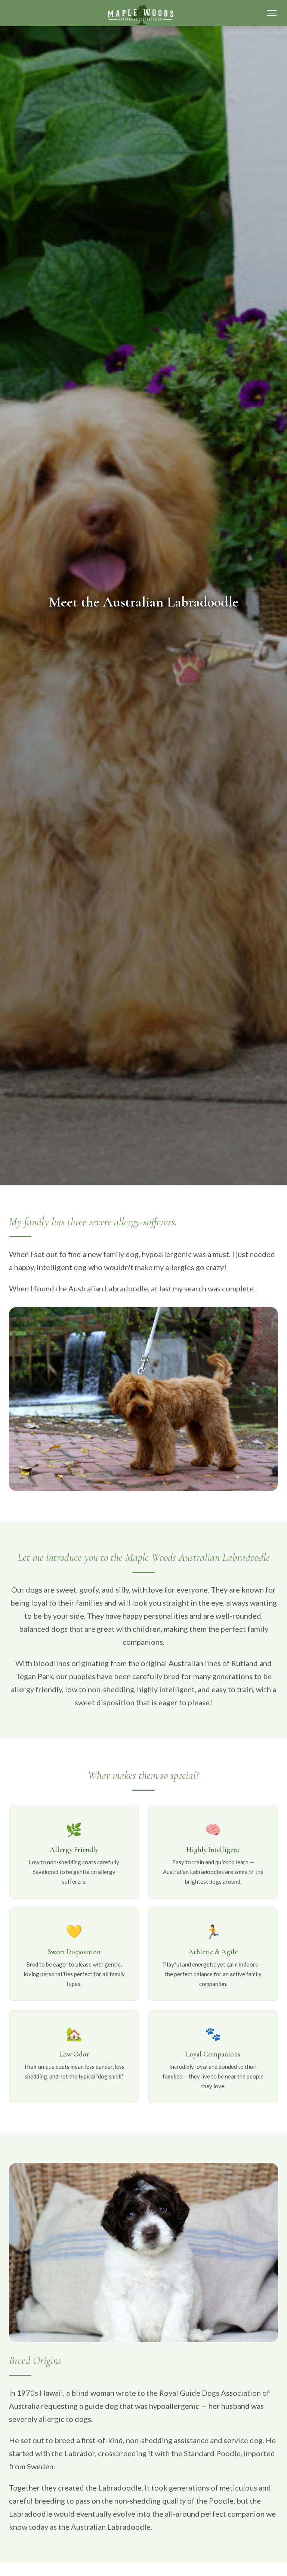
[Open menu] (272, 13)
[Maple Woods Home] (141, 15)
